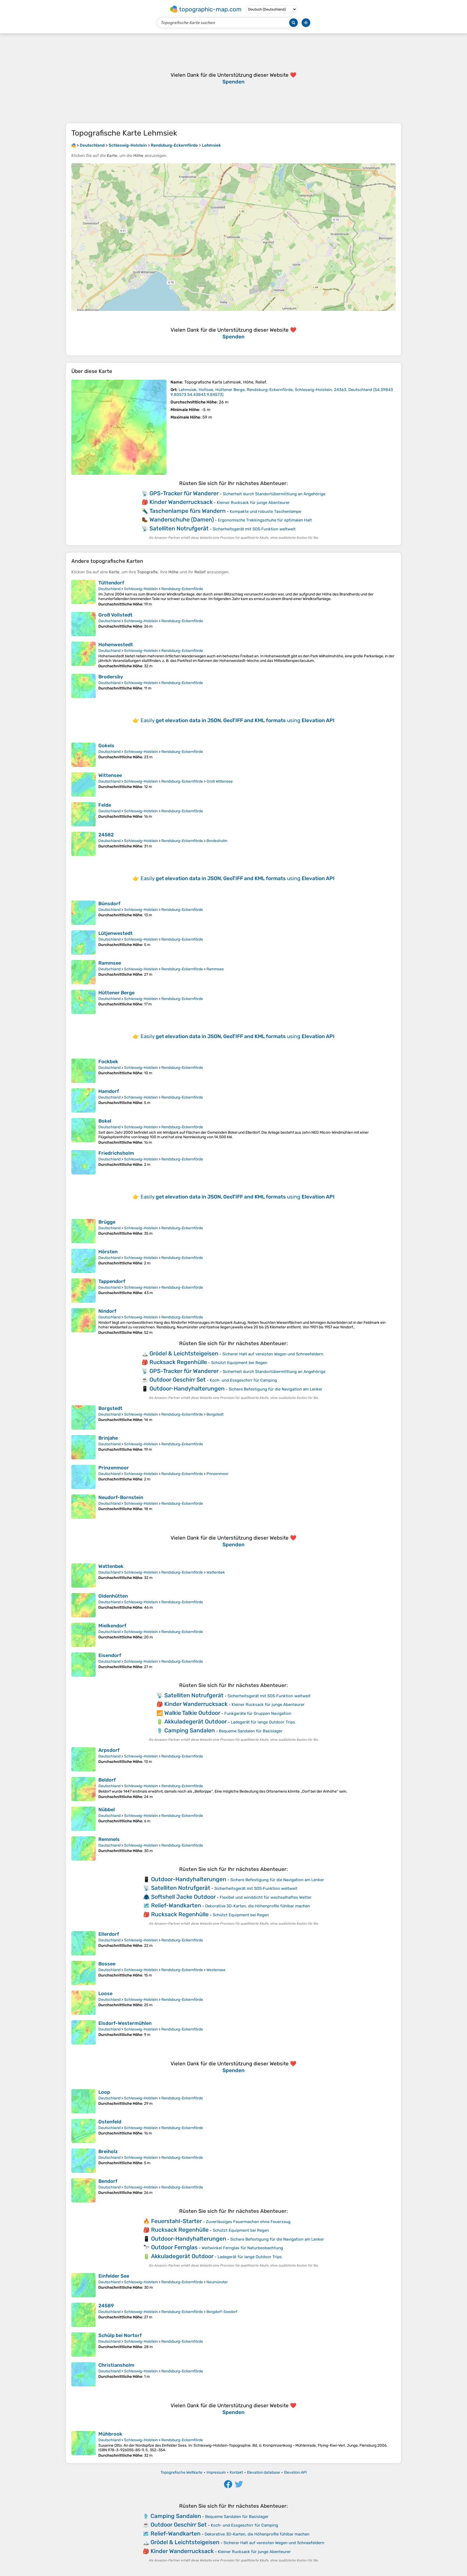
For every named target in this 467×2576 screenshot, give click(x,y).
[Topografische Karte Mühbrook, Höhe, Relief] (84, 2444)
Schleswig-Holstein (141, 589)
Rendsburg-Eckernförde (182, 589)
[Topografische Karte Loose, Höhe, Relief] (84, 2003)
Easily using (238, 720)
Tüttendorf (111, 583)
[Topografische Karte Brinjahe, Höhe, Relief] (84, 1447)
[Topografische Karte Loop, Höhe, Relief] (84, 2101)
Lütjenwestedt (116, 933)
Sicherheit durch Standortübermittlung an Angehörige (274, 494)
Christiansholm (116, 2365)
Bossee (107, 1964)
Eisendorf (110, 1655)
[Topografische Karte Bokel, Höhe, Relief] (84, 1131)
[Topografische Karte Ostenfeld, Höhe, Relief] (84, 2131)
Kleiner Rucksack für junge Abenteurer (253, 503)
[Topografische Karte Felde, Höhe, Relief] (84, 814)
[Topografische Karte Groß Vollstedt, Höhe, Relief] (84, 624)
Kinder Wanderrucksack (181, 502)
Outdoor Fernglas (174, 2247)
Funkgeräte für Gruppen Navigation (258, 1713)
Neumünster (217, 2282)
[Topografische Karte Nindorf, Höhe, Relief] (84, 1321)
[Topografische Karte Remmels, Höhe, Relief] (84, 1848)
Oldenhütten (113, 1596)
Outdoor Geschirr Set (178, 1380)
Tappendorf (112, 1281)
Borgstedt (110, 1408)
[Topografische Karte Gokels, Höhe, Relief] (84, 755)
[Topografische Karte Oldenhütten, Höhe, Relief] (84, 1605)
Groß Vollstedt (115, 615)
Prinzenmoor (114, 1468)
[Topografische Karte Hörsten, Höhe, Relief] (84, 1261)
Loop (104, 2092)
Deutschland (109, 589)
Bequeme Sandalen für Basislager (251, 1731)
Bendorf (108, 2181)
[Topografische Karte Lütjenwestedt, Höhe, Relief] (84, 942)
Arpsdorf (109, 1750)
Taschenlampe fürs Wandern (188, 511)
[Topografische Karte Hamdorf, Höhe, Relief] (84, 1100)
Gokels (106, 746)
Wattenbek (111, 1566)
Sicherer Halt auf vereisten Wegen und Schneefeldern (273, 1354)
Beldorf (107, 1780)
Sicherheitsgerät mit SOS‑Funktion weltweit (254, 529)
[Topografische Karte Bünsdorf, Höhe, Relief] (84, 913)
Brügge (107, 1222)
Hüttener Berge (116, 993)
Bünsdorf (109, 904)
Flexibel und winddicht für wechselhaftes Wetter (266, 1897)
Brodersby (111, 677)
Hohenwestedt (116, 645)
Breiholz (108, 2151)
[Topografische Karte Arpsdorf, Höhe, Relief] (84, 1759)
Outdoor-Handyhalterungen (187, 1388)
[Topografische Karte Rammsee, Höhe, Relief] (84, 972)
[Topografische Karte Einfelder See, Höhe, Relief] (84, 2285)
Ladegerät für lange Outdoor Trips (263, 1722)
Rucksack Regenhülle (178, 1362)
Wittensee (110, 775)
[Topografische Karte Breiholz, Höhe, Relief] (84, 2161)
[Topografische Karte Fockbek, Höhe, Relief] (84, 1071)
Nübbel (107, 1810)
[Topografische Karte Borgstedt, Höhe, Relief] (84, 1417)
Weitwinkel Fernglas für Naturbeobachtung (242, 2248)
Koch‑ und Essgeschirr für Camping (243, 1380)
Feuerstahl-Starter (176, 2221)
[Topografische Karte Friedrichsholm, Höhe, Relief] (84, 1162)
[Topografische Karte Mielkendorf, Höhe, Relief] (84, 1635)
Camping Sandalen (190, 1730)
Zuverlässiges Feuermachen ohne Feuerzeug (248, 2222)
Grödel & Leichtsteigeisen (184, 1353)
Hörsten (108, 1252)
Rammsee (110, 963)
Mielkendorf (112, 1626)
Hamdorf (109, 1091)
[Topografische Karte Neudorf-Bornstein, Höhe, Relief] (84, 1507)
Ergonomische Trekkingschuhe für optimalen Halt (265, 520)
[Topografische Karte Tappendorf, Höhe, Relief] (84, 1291)
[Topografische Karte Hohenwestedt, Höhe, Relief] (84, 655)
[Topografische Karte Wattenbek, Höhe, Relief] (84, 1575)
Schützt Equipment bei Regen (239, 1363)
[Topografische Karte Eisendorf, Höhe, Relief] (84, 1665)
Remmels (109, 1839)
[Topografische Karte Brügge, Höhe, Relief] (84, 1231)
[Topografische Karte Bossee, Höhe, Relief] (84, 1973)
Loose (105, 1994)
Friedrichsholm (116, 1153)
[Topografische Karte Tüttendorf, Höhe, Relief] (84, 593)
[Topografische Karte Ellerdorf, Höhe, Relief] (84, 1943)
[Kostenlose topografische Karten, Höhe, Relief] (74, 145)
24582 (106, 835)
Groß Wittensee (220, 781)
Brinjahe (108, 1438)
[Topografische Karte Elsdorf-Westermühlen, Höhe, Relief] (84, 2032)
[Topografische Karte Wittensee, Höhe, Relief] (84, 784)
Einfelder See (114, 2276)
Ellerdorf (109, 1934)
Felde (105, 805)
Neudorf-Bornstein (121, 1497)
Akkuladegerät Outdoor (196, 1721)
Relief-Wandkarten (176, 1905)
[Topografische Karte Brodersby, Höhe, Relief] (84, 686)
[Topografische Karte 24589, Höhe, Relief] (84, 2315)
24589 (106, 2306)
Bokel (105, 1121)
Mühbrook (110, 2434)
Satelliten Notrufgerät (179, 528)
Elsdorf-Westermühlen (125, 2023)
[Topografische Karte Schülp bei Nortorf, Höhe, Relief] (84, 2345)
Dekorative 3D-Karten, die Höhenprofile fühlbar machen (258, 1906)
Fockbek (108, 1062)
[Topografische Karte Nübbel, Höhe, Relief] (84, 1819)
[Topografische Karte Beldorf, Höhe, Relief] (84, 1789)
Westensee (216, 1970)
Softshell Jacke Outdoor (183, 1897)
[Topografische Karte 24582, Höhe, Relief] (84, 844)
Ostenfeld (110, 2122)
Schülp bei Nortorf (120, 2335)
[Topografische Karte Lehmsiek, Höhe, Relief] (119, 427)
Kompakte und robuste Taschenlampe (265, 511)
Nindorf (107, 1311)
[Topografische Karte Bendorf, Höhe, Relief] (84, 2190)
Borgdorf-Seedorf (222, 2312)
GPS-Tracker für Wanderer (184, 493)
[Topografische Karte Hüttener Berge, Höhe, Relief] (84, 1002)
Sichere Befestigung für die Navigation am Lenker (276, 1389)
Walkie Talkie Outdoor (192, 1713)
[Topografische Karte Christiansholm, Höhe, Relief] (84, 2374)
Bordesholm (217, 841)
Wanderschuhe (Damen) (182, 519)
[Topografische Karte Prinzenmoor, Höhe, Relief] (84, 1477)
